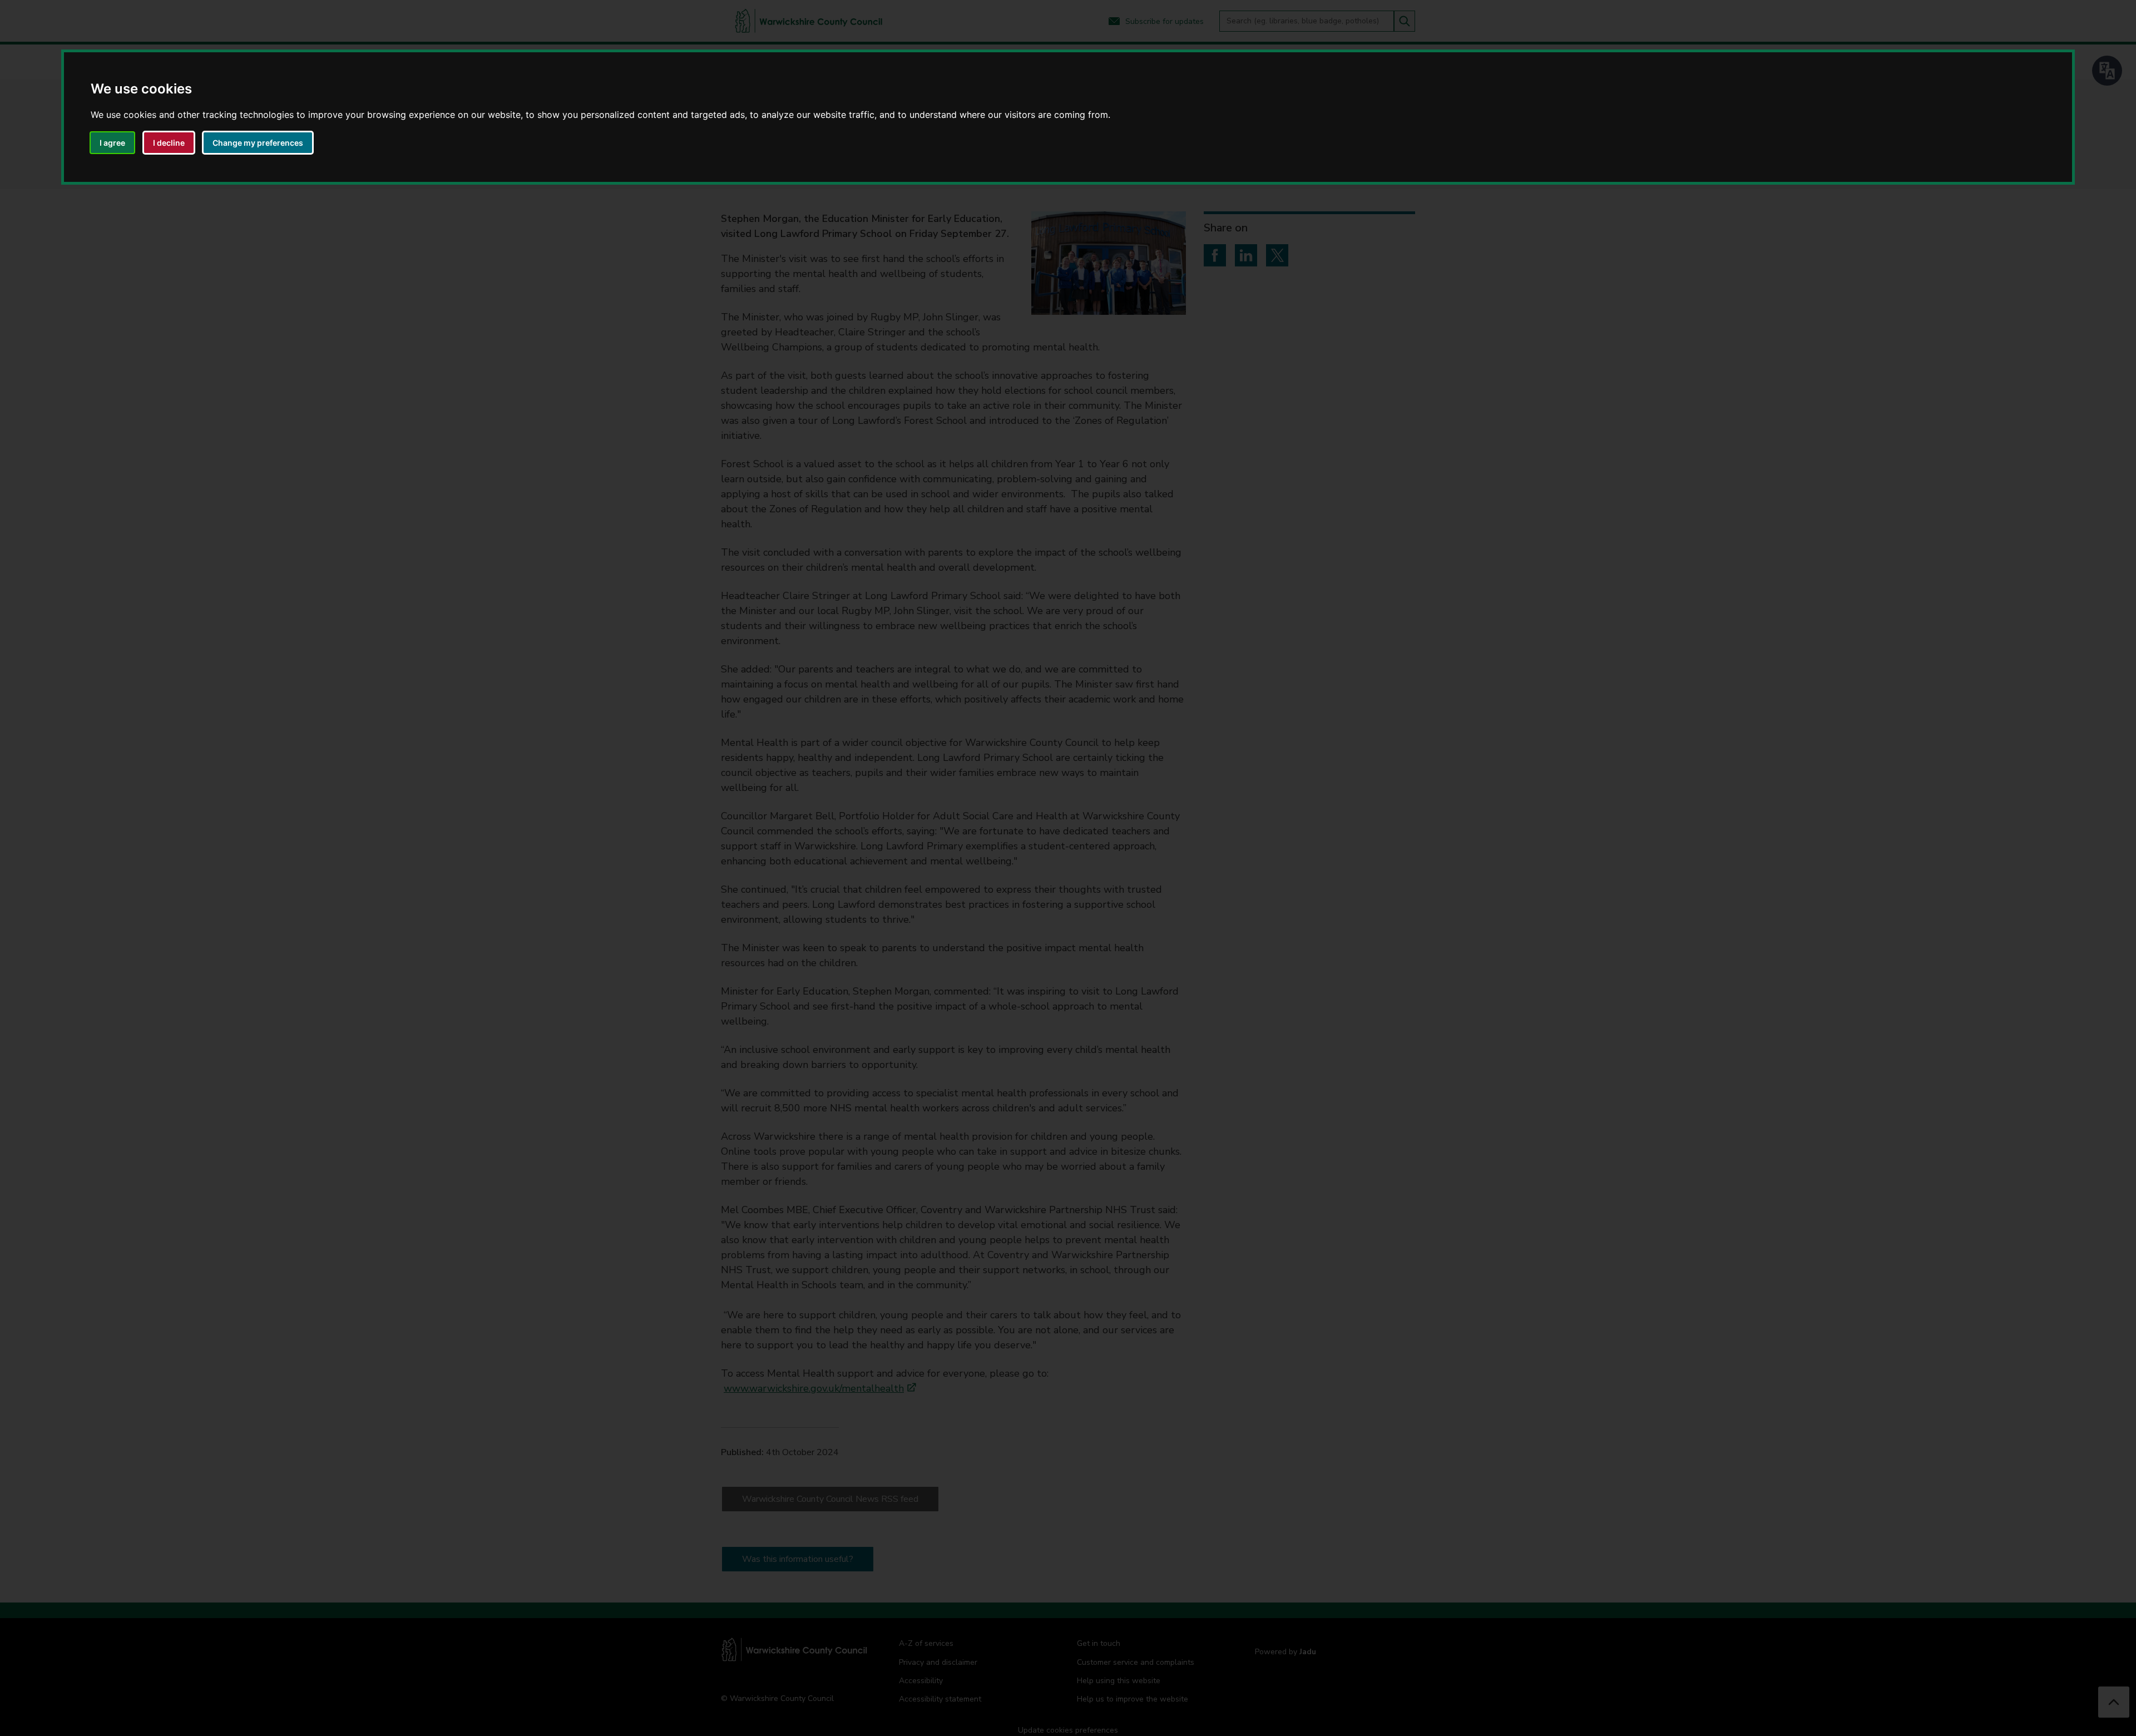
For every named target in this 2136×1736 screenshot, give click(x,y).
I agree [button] (112, 143)
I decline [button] (169, 143)
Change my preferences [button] (258, 143)
